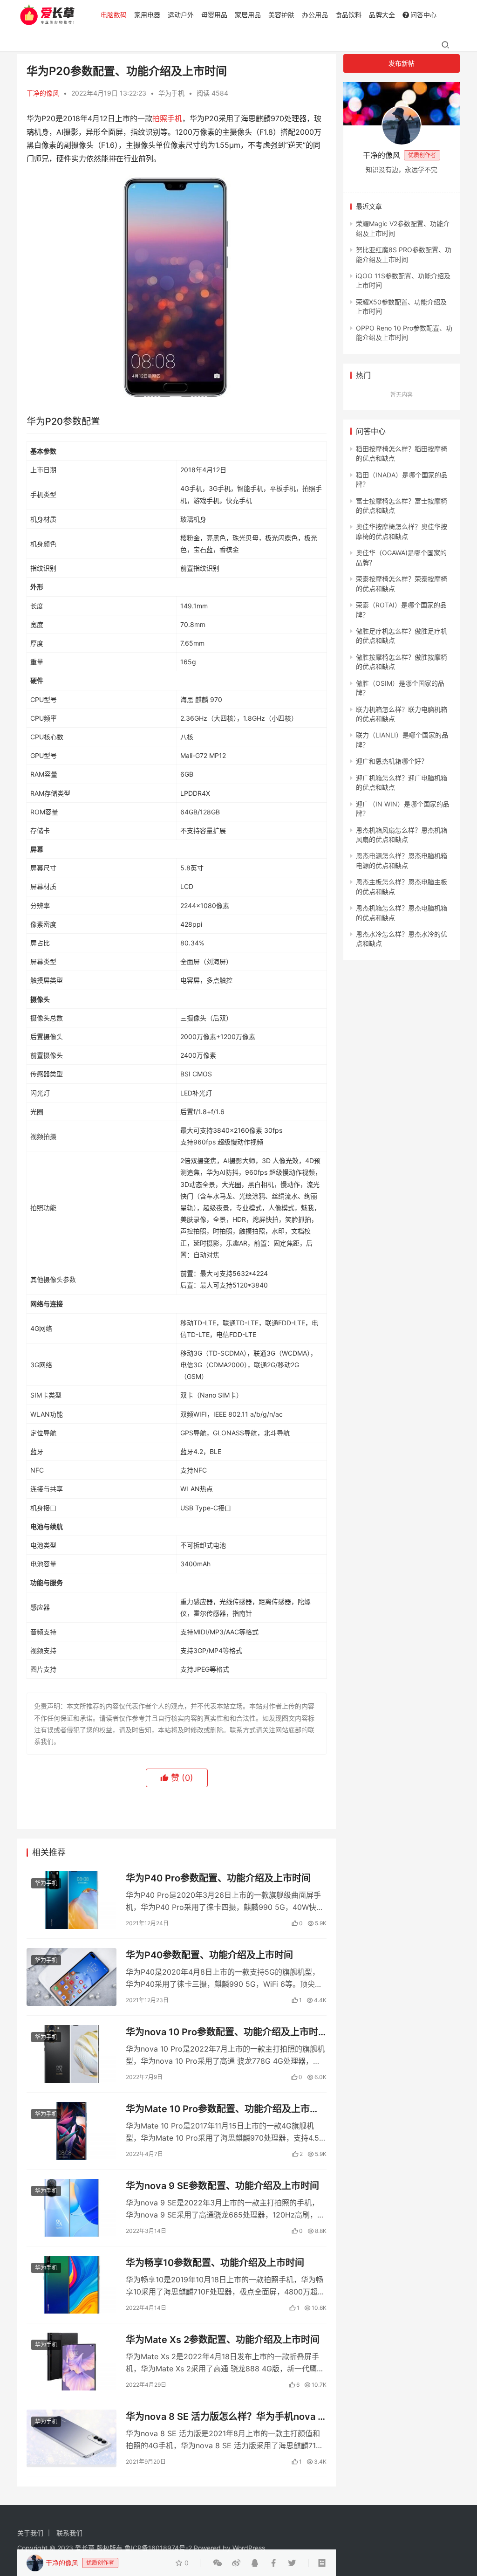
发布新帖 (402, 63)
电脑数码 (114, 15)
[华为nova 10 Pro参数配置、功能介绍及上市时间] (72, 2054)
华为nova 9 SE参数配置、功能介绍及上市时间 (222, 2186)
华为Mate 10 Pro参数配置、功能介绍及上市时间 (222, 2109)
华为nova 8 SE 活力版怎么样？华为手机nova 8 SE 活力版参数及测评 (225, 2417)
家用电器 (147, 15)
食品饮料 (348, 15)
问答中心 (423, 15)
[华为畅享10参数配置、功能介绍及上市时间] (72, 2285)
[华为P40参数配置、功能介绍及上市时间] (72, 1977)
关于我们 (30, 2533)
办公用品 (315, 15)
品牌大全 (382, 15)
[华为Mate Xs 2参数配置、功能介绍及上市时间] (72, 2362)
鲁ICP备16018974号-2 (158, 2548)
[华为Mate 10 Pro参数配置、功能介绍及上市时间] (72, 2131)
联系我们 (69, 2533)
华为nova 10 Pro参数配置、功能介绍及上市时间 (222, 2032)
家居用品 (248, 15)
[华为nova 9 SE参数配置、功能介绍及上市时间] (72, 2208)
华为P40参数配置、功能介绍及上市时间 (209, 1955)
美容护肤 (281, 15)
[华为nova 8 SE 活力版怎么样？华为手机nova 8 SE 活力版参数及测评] (72, 2438)
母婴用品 (214, 15)
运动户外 (181, 15)
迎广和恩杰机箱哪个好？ (392, 761)
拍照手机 (167, 118)
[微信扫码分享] (218, 2563)
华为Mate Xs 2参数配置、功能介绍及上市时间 (223, 2340)
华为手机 (171, 93)
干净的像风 (43, 93)
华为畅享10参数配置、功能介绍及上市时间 (215, 2263)
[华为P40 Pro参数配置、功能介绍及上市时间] (72, 1900)
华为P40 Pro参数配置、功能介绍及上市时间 (218, 1878)
